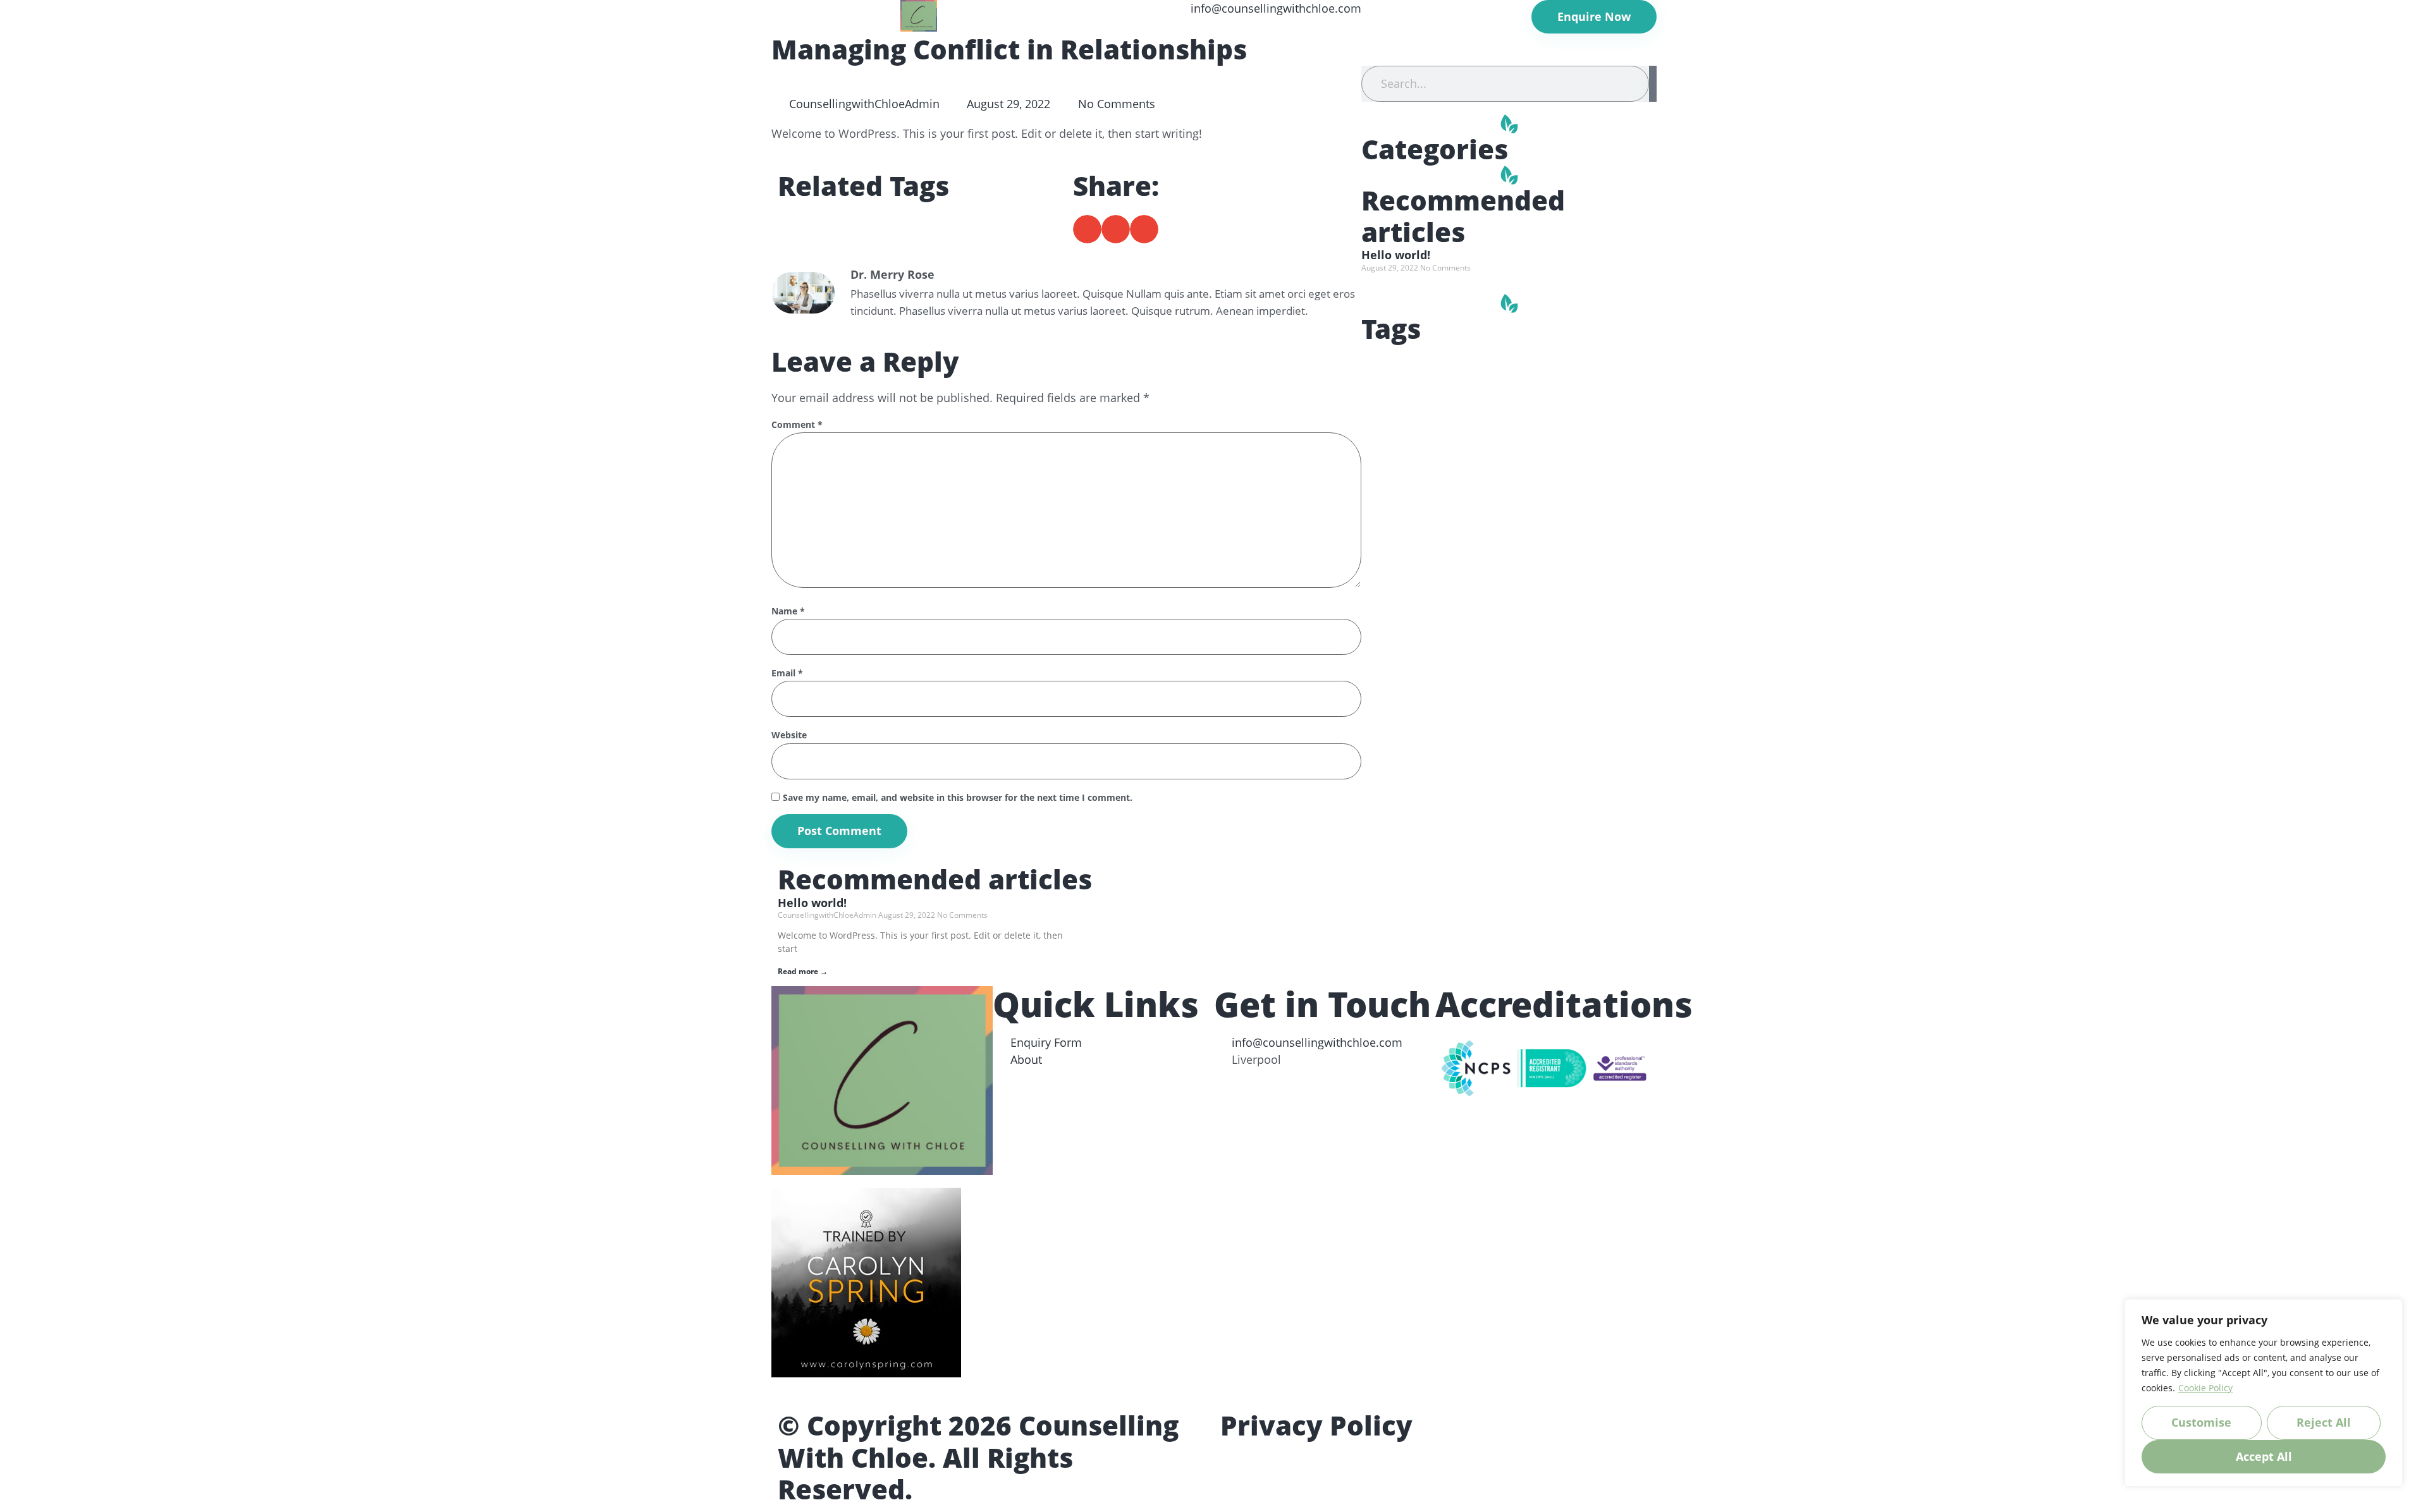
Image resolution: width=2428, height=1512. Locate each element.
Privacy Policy (1316, 1425)
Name (788, 612)
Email (787, 674)
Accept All (2264, 1456)
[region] (2264, 1393)
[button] (1087, 229)
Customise (2201, 1422)
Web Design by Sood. (1060, 1489)
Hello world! (1396, 255)
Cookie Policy (2205, 1388)
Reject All (2324, 1422)
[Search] (1653, 84)
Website (789, 735)
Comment (797, 425)
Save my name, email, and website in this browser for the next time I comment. (958, 798)
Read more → (803, 971)
